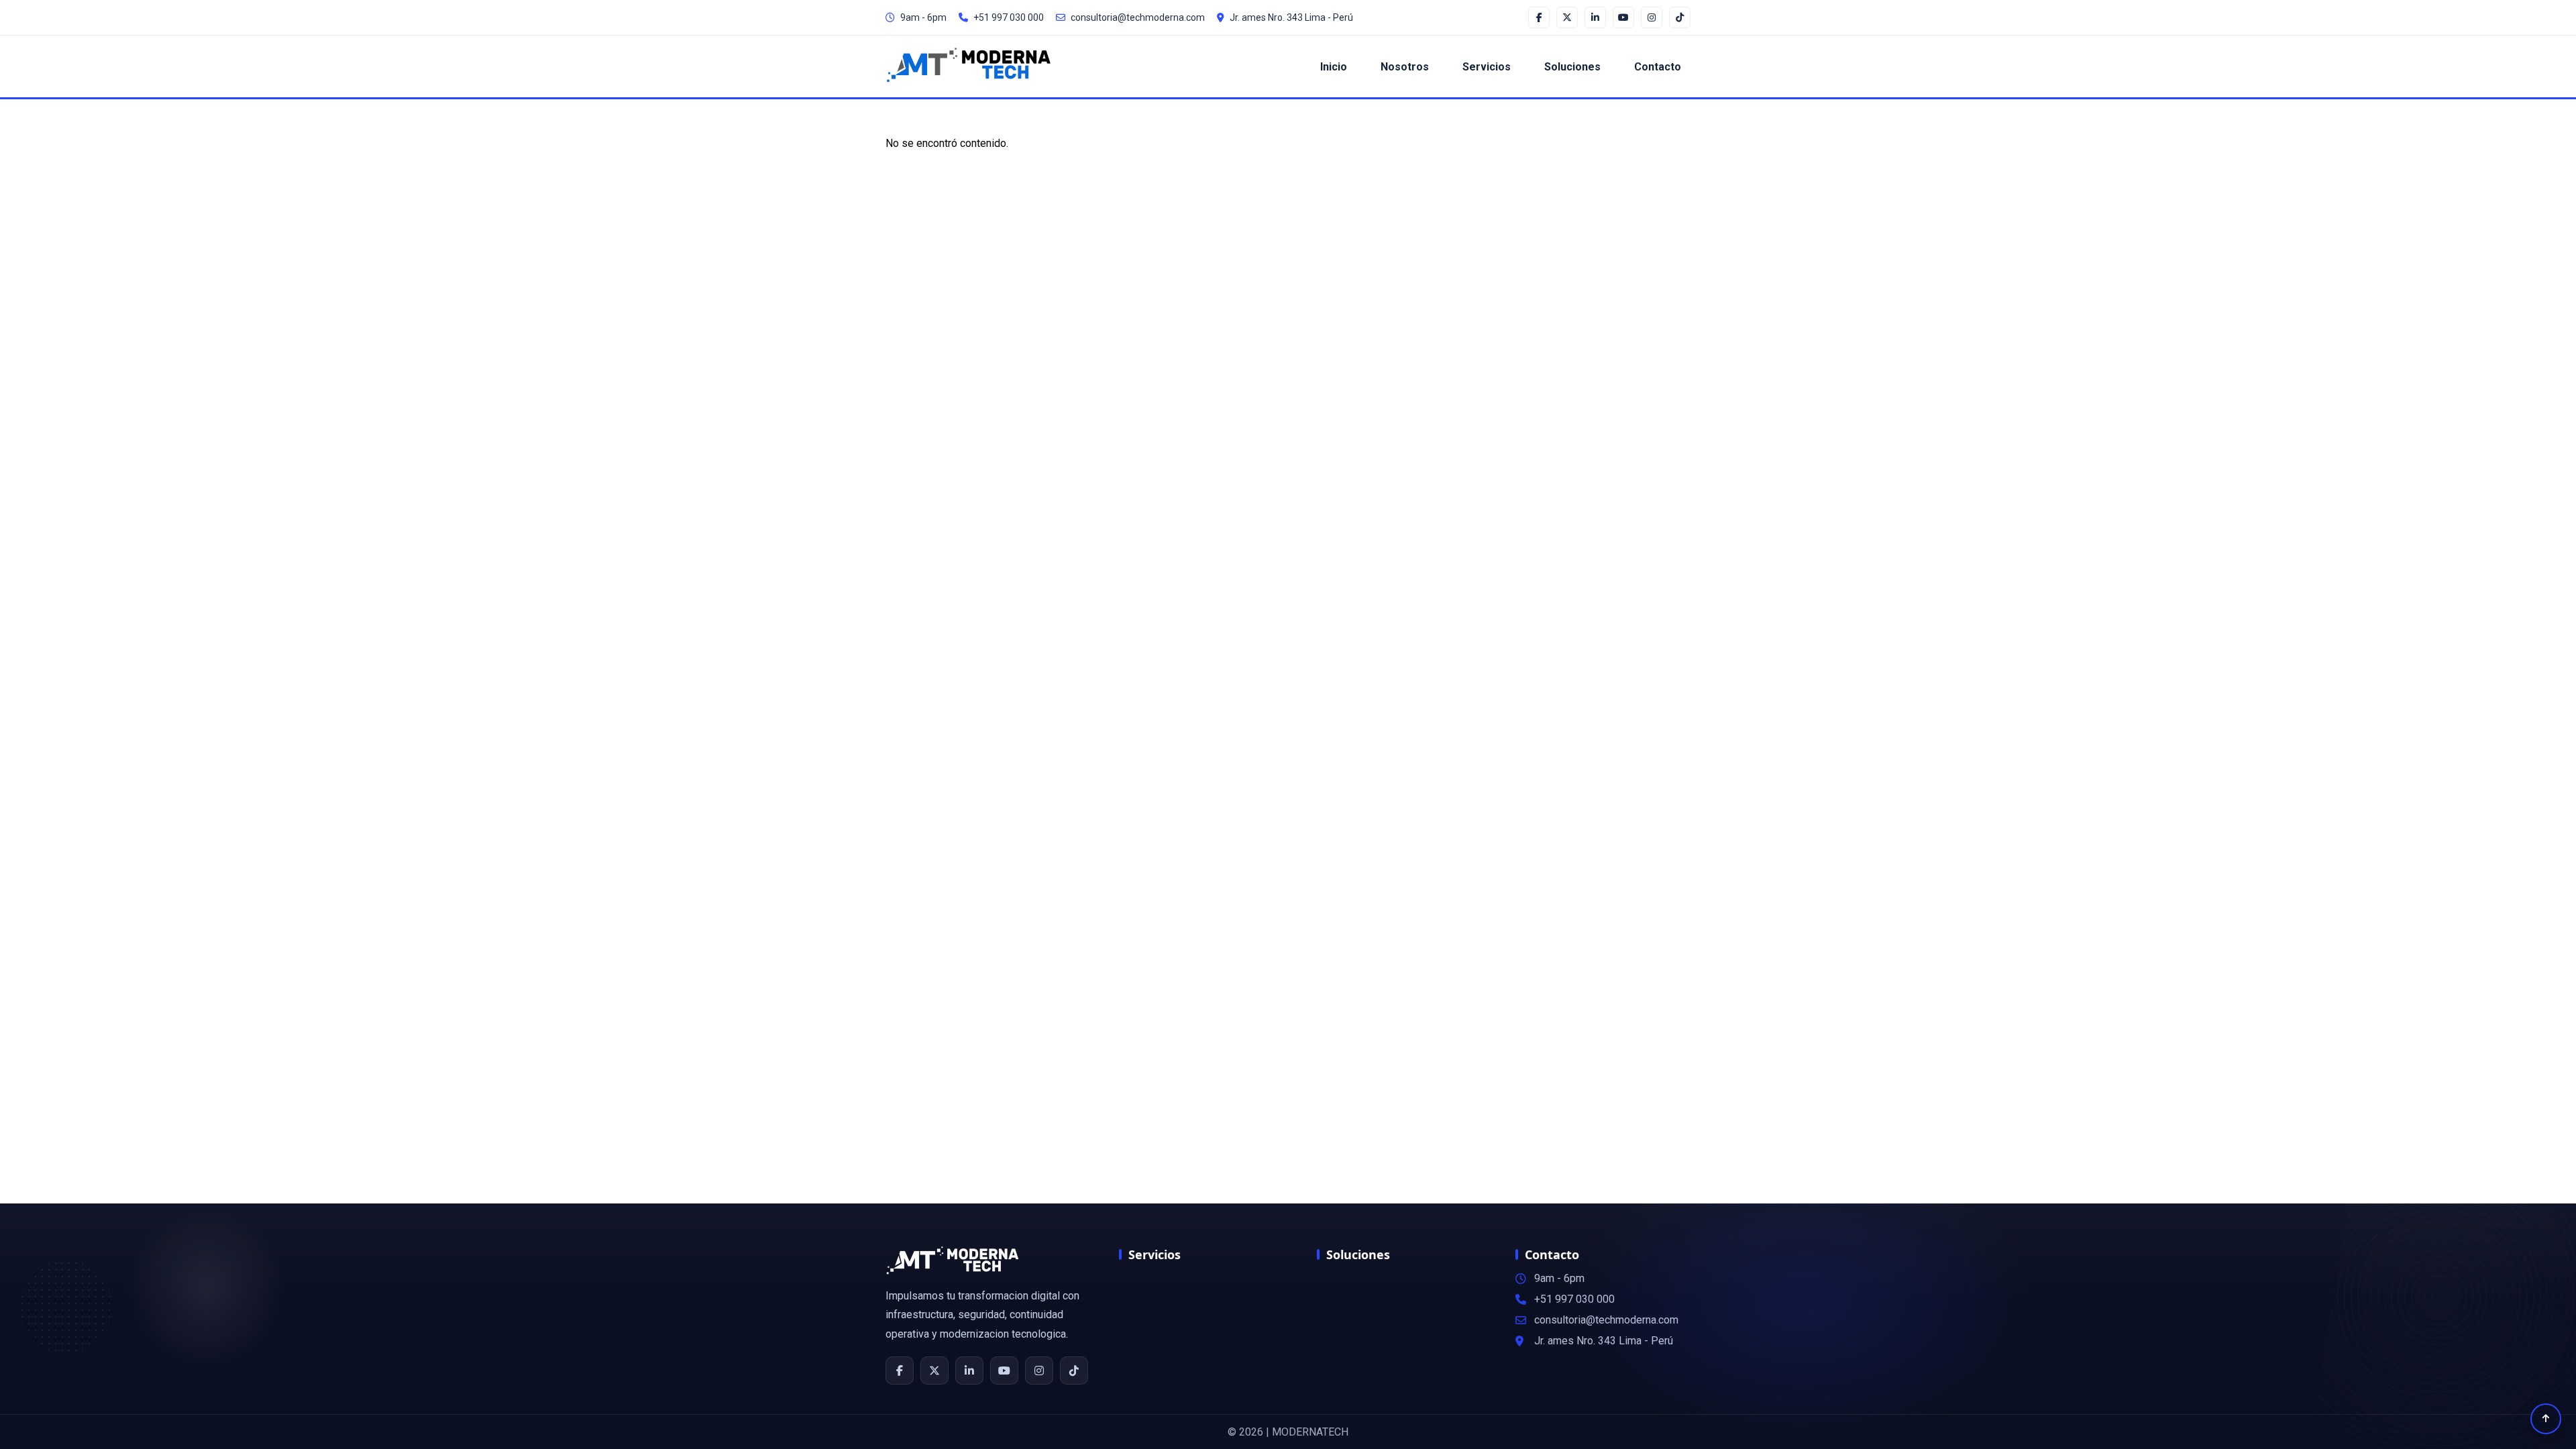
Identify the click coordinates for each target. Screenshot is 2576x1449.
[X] (934, 1371)
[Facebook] (900, 1371)
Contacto (1658, 67)
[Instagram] (1039, 1371)
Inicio (1334, 67)
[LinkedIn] (969, 1371)
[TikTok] (1074, 1371)
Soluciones (1572, 67)
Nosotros (1405, 67)
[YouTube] (1004, 1371)
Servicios (1487, 67)
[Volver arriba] (2546, 1419)
